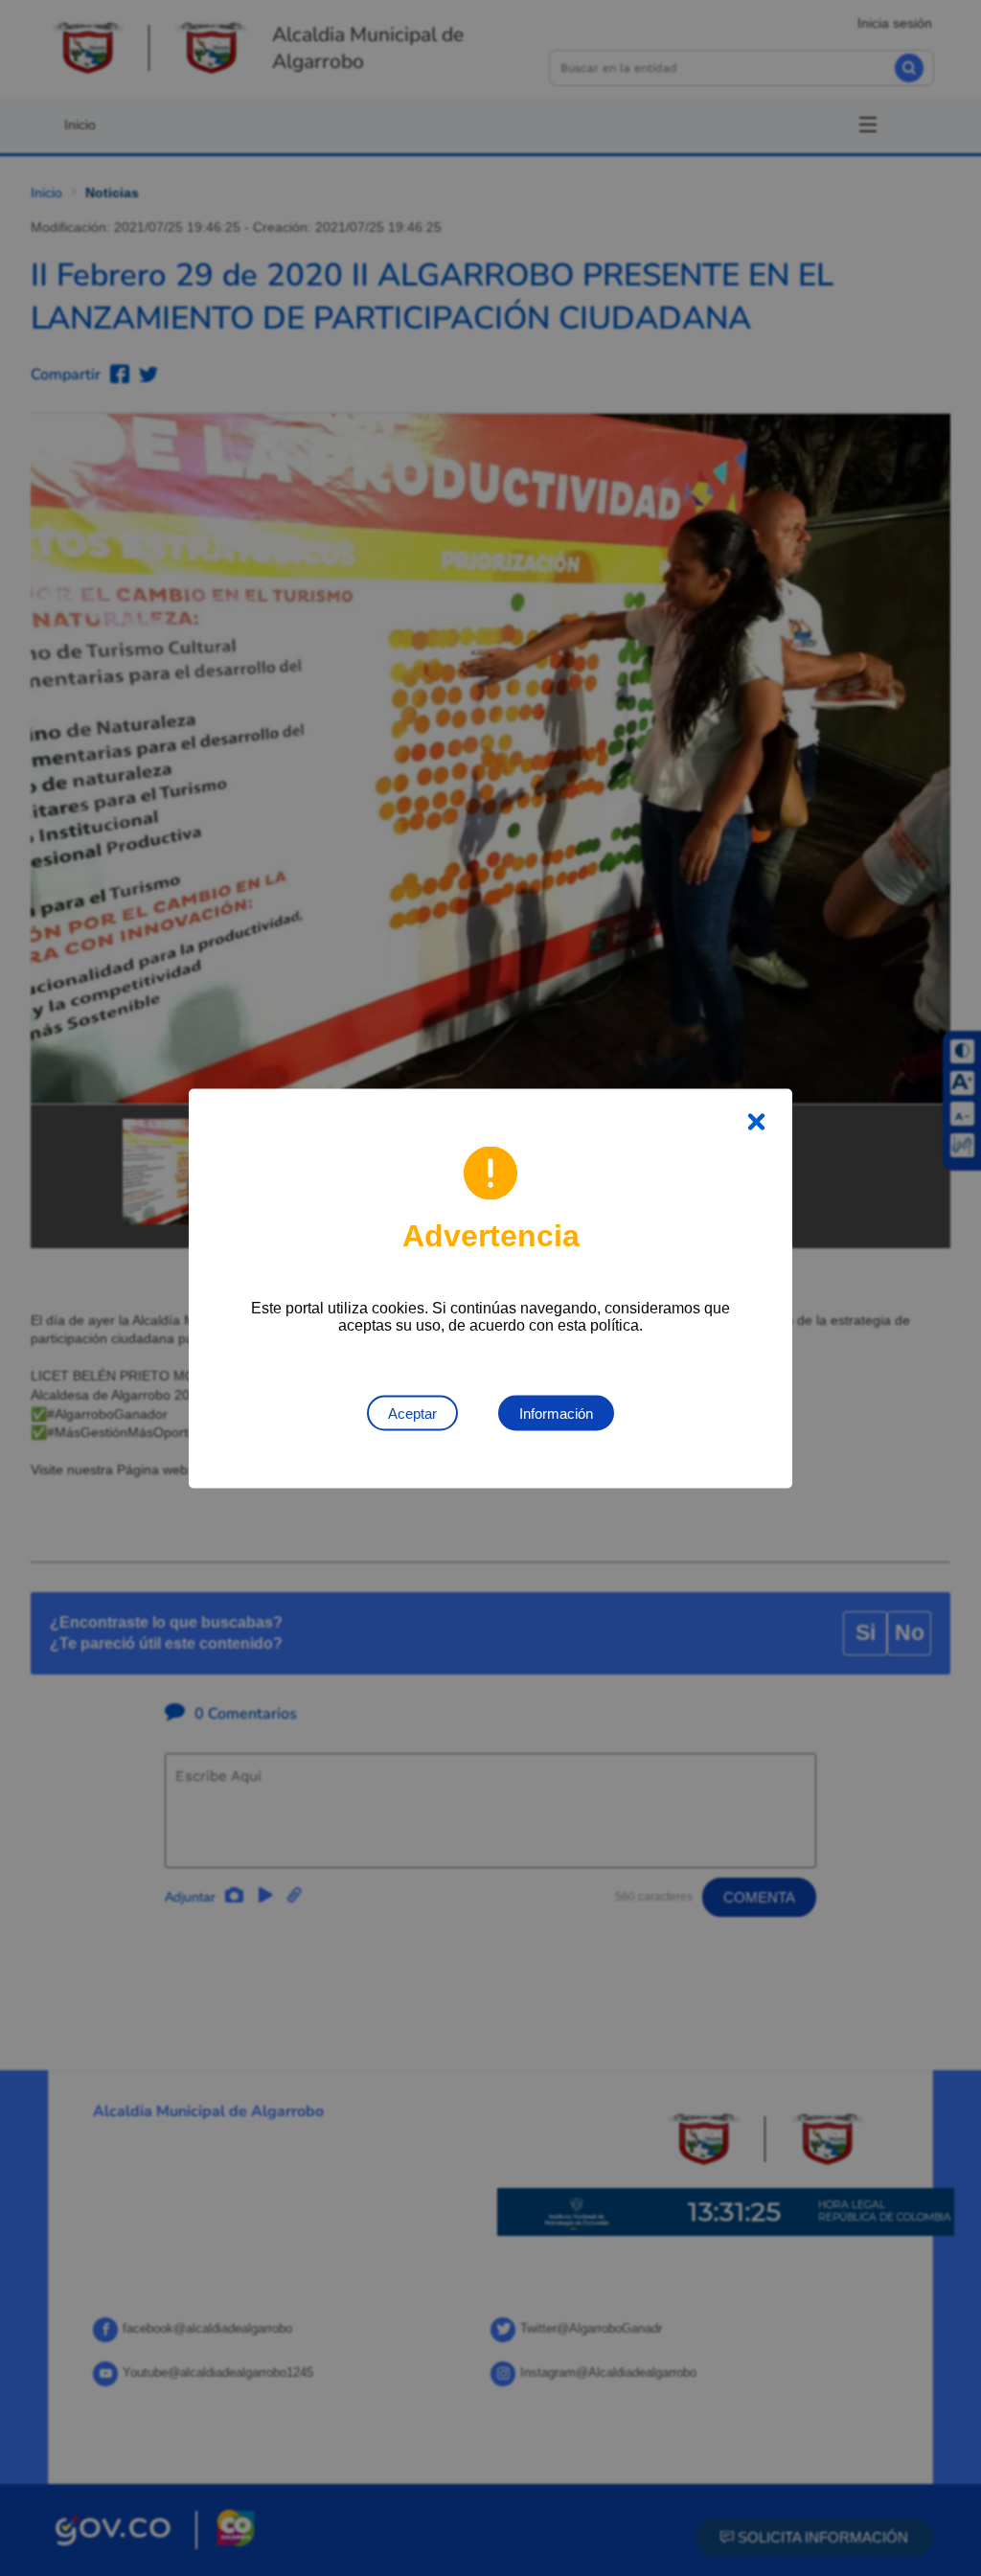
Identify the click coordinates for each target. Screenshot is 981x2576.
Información (556, 1413)
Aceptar (412, 1413)
